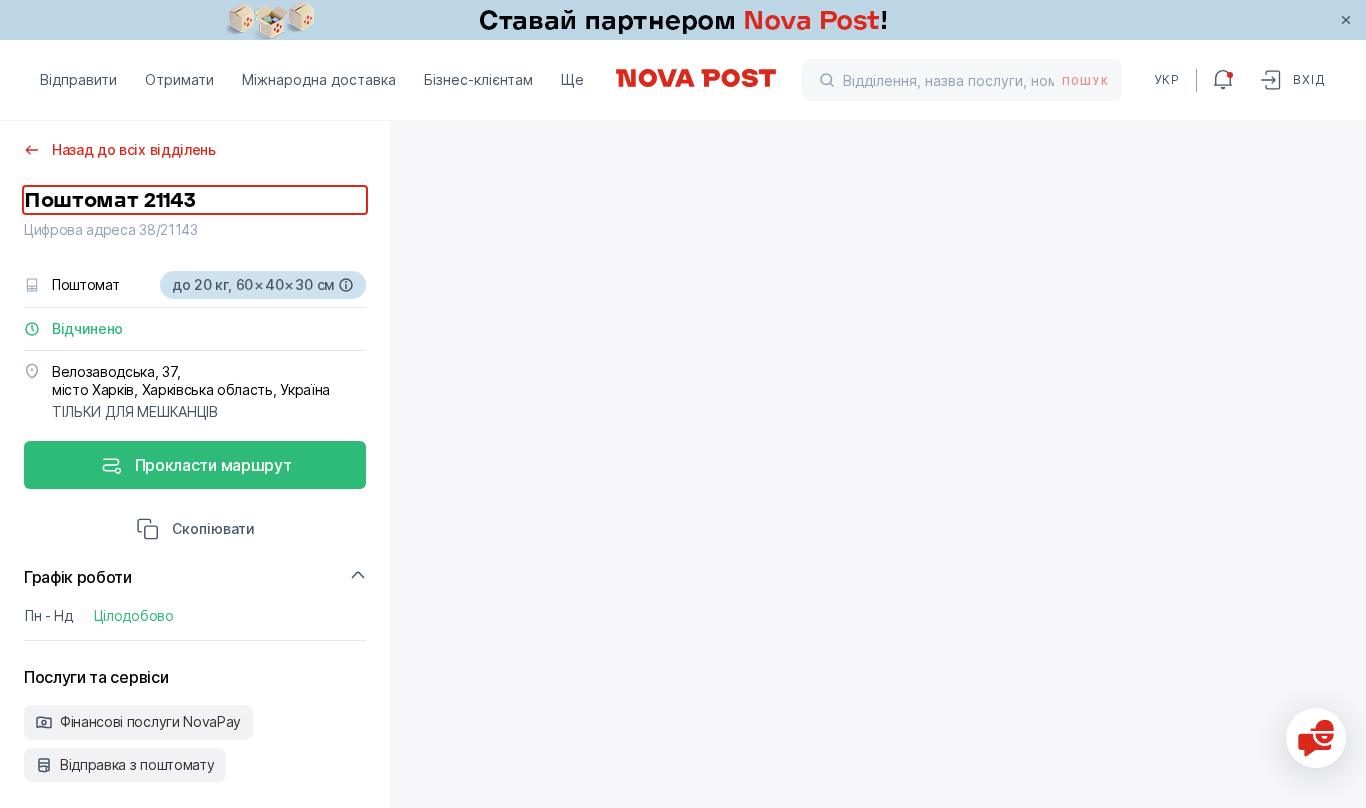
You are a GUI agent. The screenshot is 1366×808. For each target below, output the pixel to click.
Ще (572, 79)
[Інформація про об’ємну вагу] (346, 285)
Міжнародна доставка (319, 79)
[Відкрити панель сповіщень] (1223, 80)
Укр (1167, 79)
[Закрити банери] (1346, 20)
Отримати (179, 79)
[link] (683, 20)
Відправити (78, 79)
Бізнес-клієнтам (478, 79)
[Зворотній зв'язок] (1316, 738)
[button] (195, 531)
